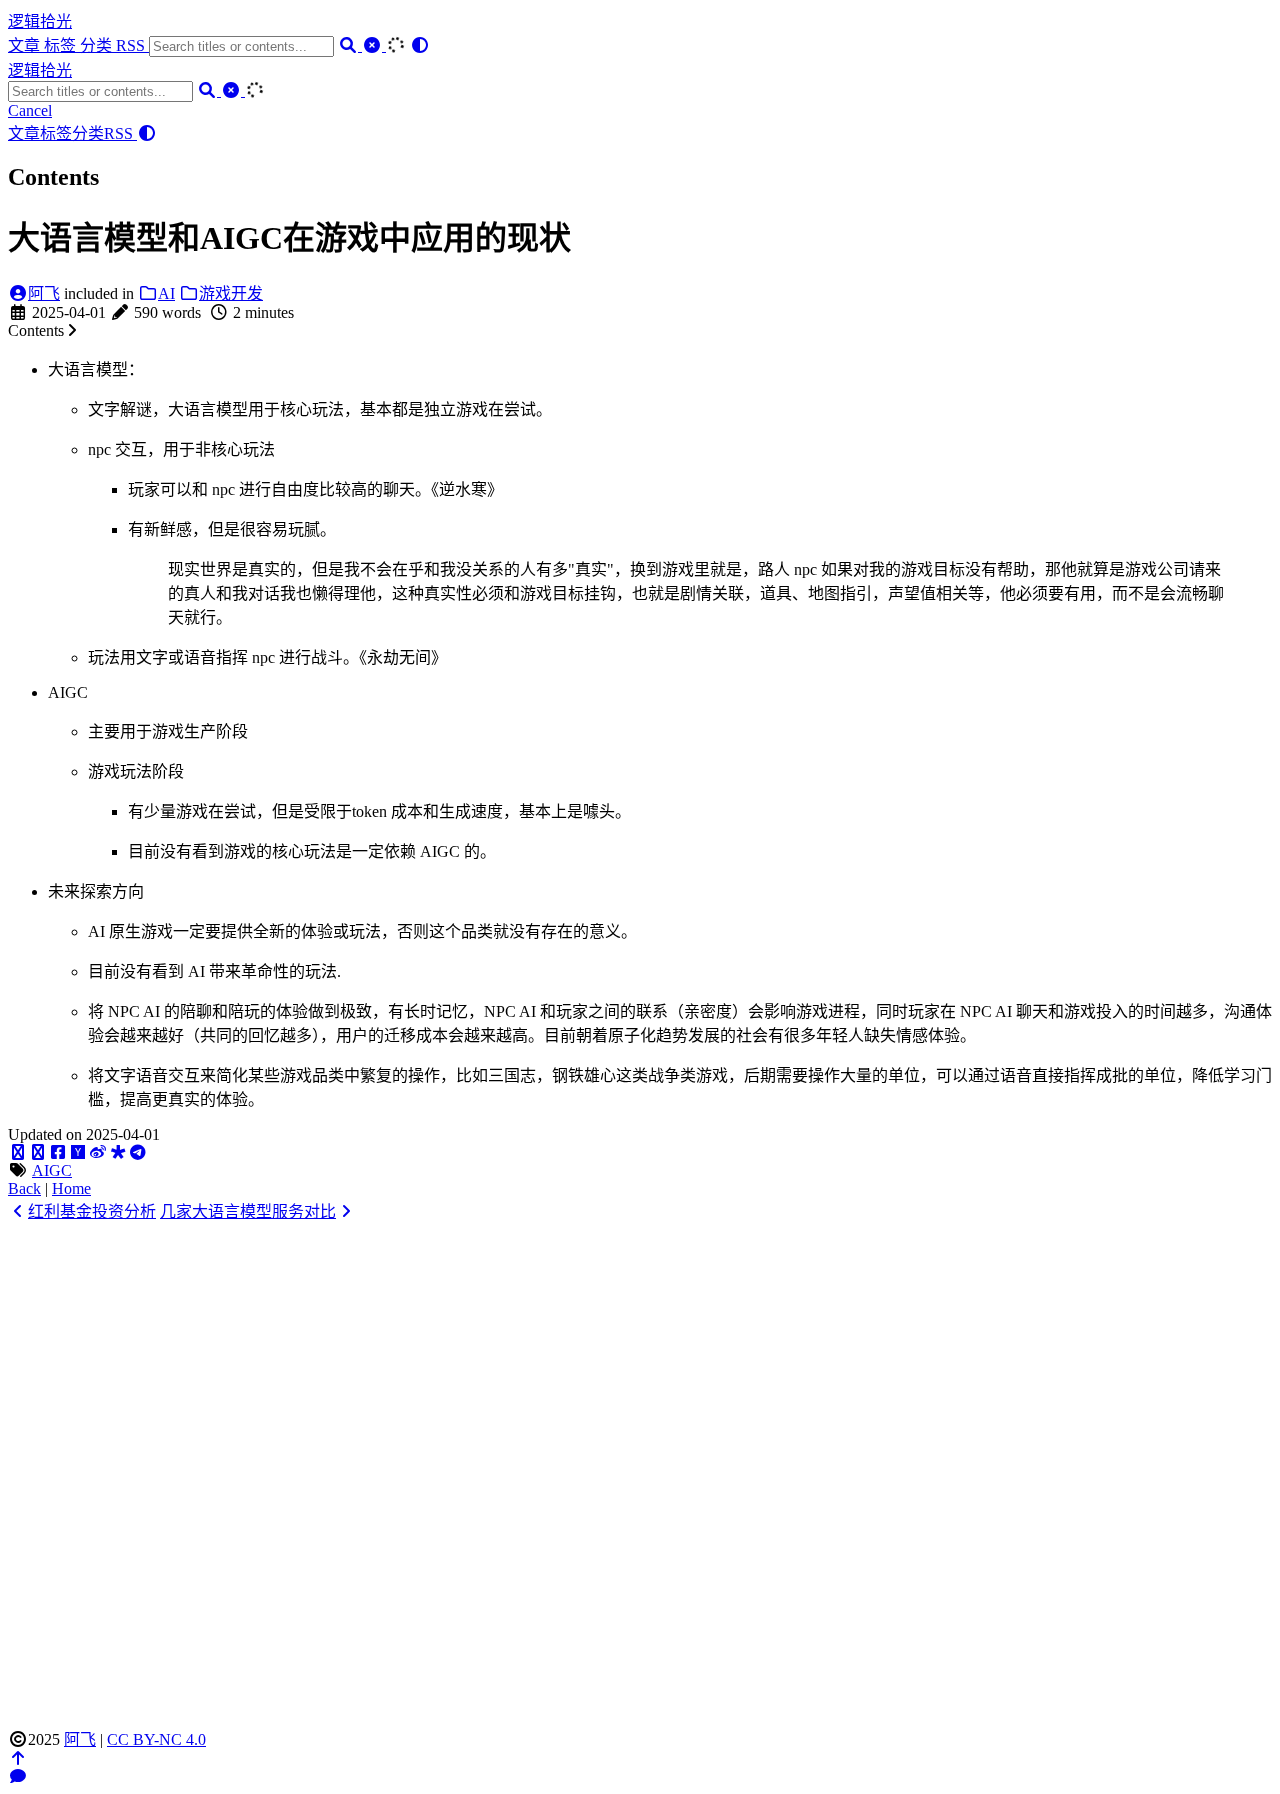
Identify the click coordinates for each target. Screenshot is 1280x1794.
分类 (98, 45)
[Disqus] (640, 1472)
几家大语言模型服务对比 (248, 1211)
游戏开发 (231, 293)
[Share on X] (18, 1152)
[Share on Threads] (38, 1152)
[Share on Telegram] (138, 1152)
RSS (132, 45)
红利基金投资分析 (92, 1211)
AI (166, 293)
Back (24, 1188)
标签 (62, 45)
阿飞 (44, 293)
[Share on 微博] (98, 1152)
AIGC (52, 1170)
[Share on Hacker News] (78, 1152)
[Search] (350, 45)
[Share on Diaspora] (118, 1152)
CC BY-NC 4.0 (156, 1739)
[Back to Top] (18, 1758)
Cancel (30, 110)
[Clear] (374, 45)
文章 (26, 45)
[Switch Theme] (420, 45)
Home (71, 1188)
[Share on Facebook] (58, 1152)
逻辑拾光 (40, 21)
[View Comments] (18, 1776)
